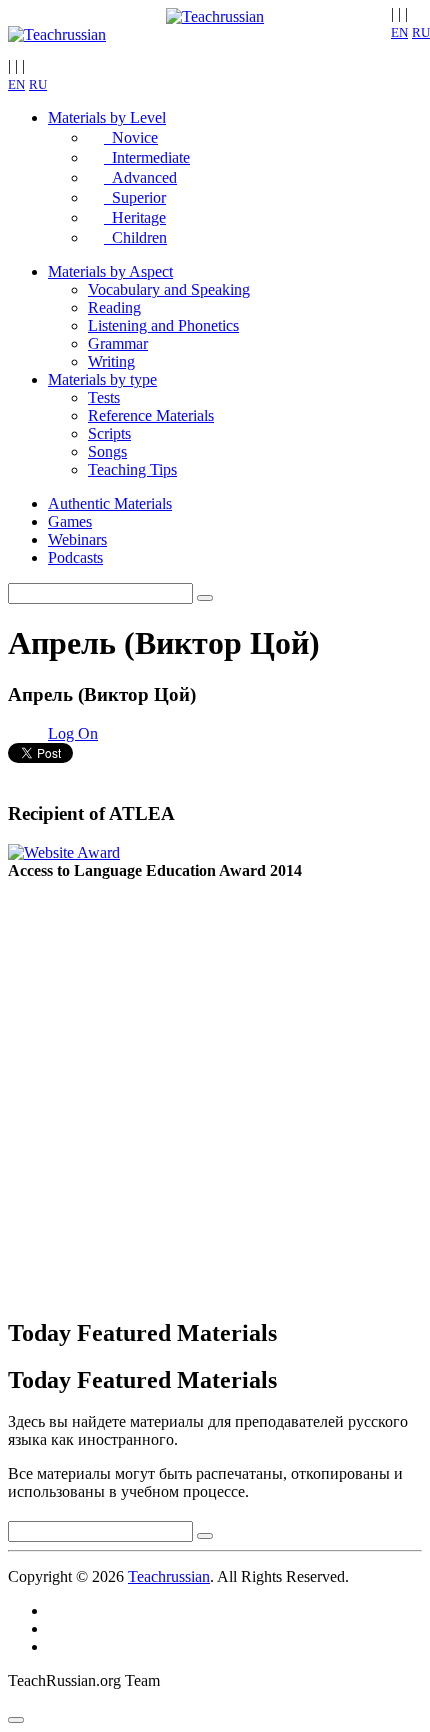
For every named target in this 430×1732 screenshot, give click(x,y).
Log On (73, 733)
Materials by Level (107, 117)
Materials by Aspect (110, 271)
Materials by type (102, 379)
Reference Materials (151, 415)
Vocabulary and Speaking (169, 289)
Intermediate (147, 157)
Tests (104, 397)
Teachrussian (169, 1576)
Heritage (135, 217)
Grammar (118, 343)
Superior (135, 197)
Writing (111, 361)
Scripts (109, 433)
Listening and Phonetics (163, 325)
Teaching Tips (132, 469)
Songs (107, 451)
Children (135, 237)
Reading (114, 307)
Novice (131, 137)
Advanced (140, 177)
